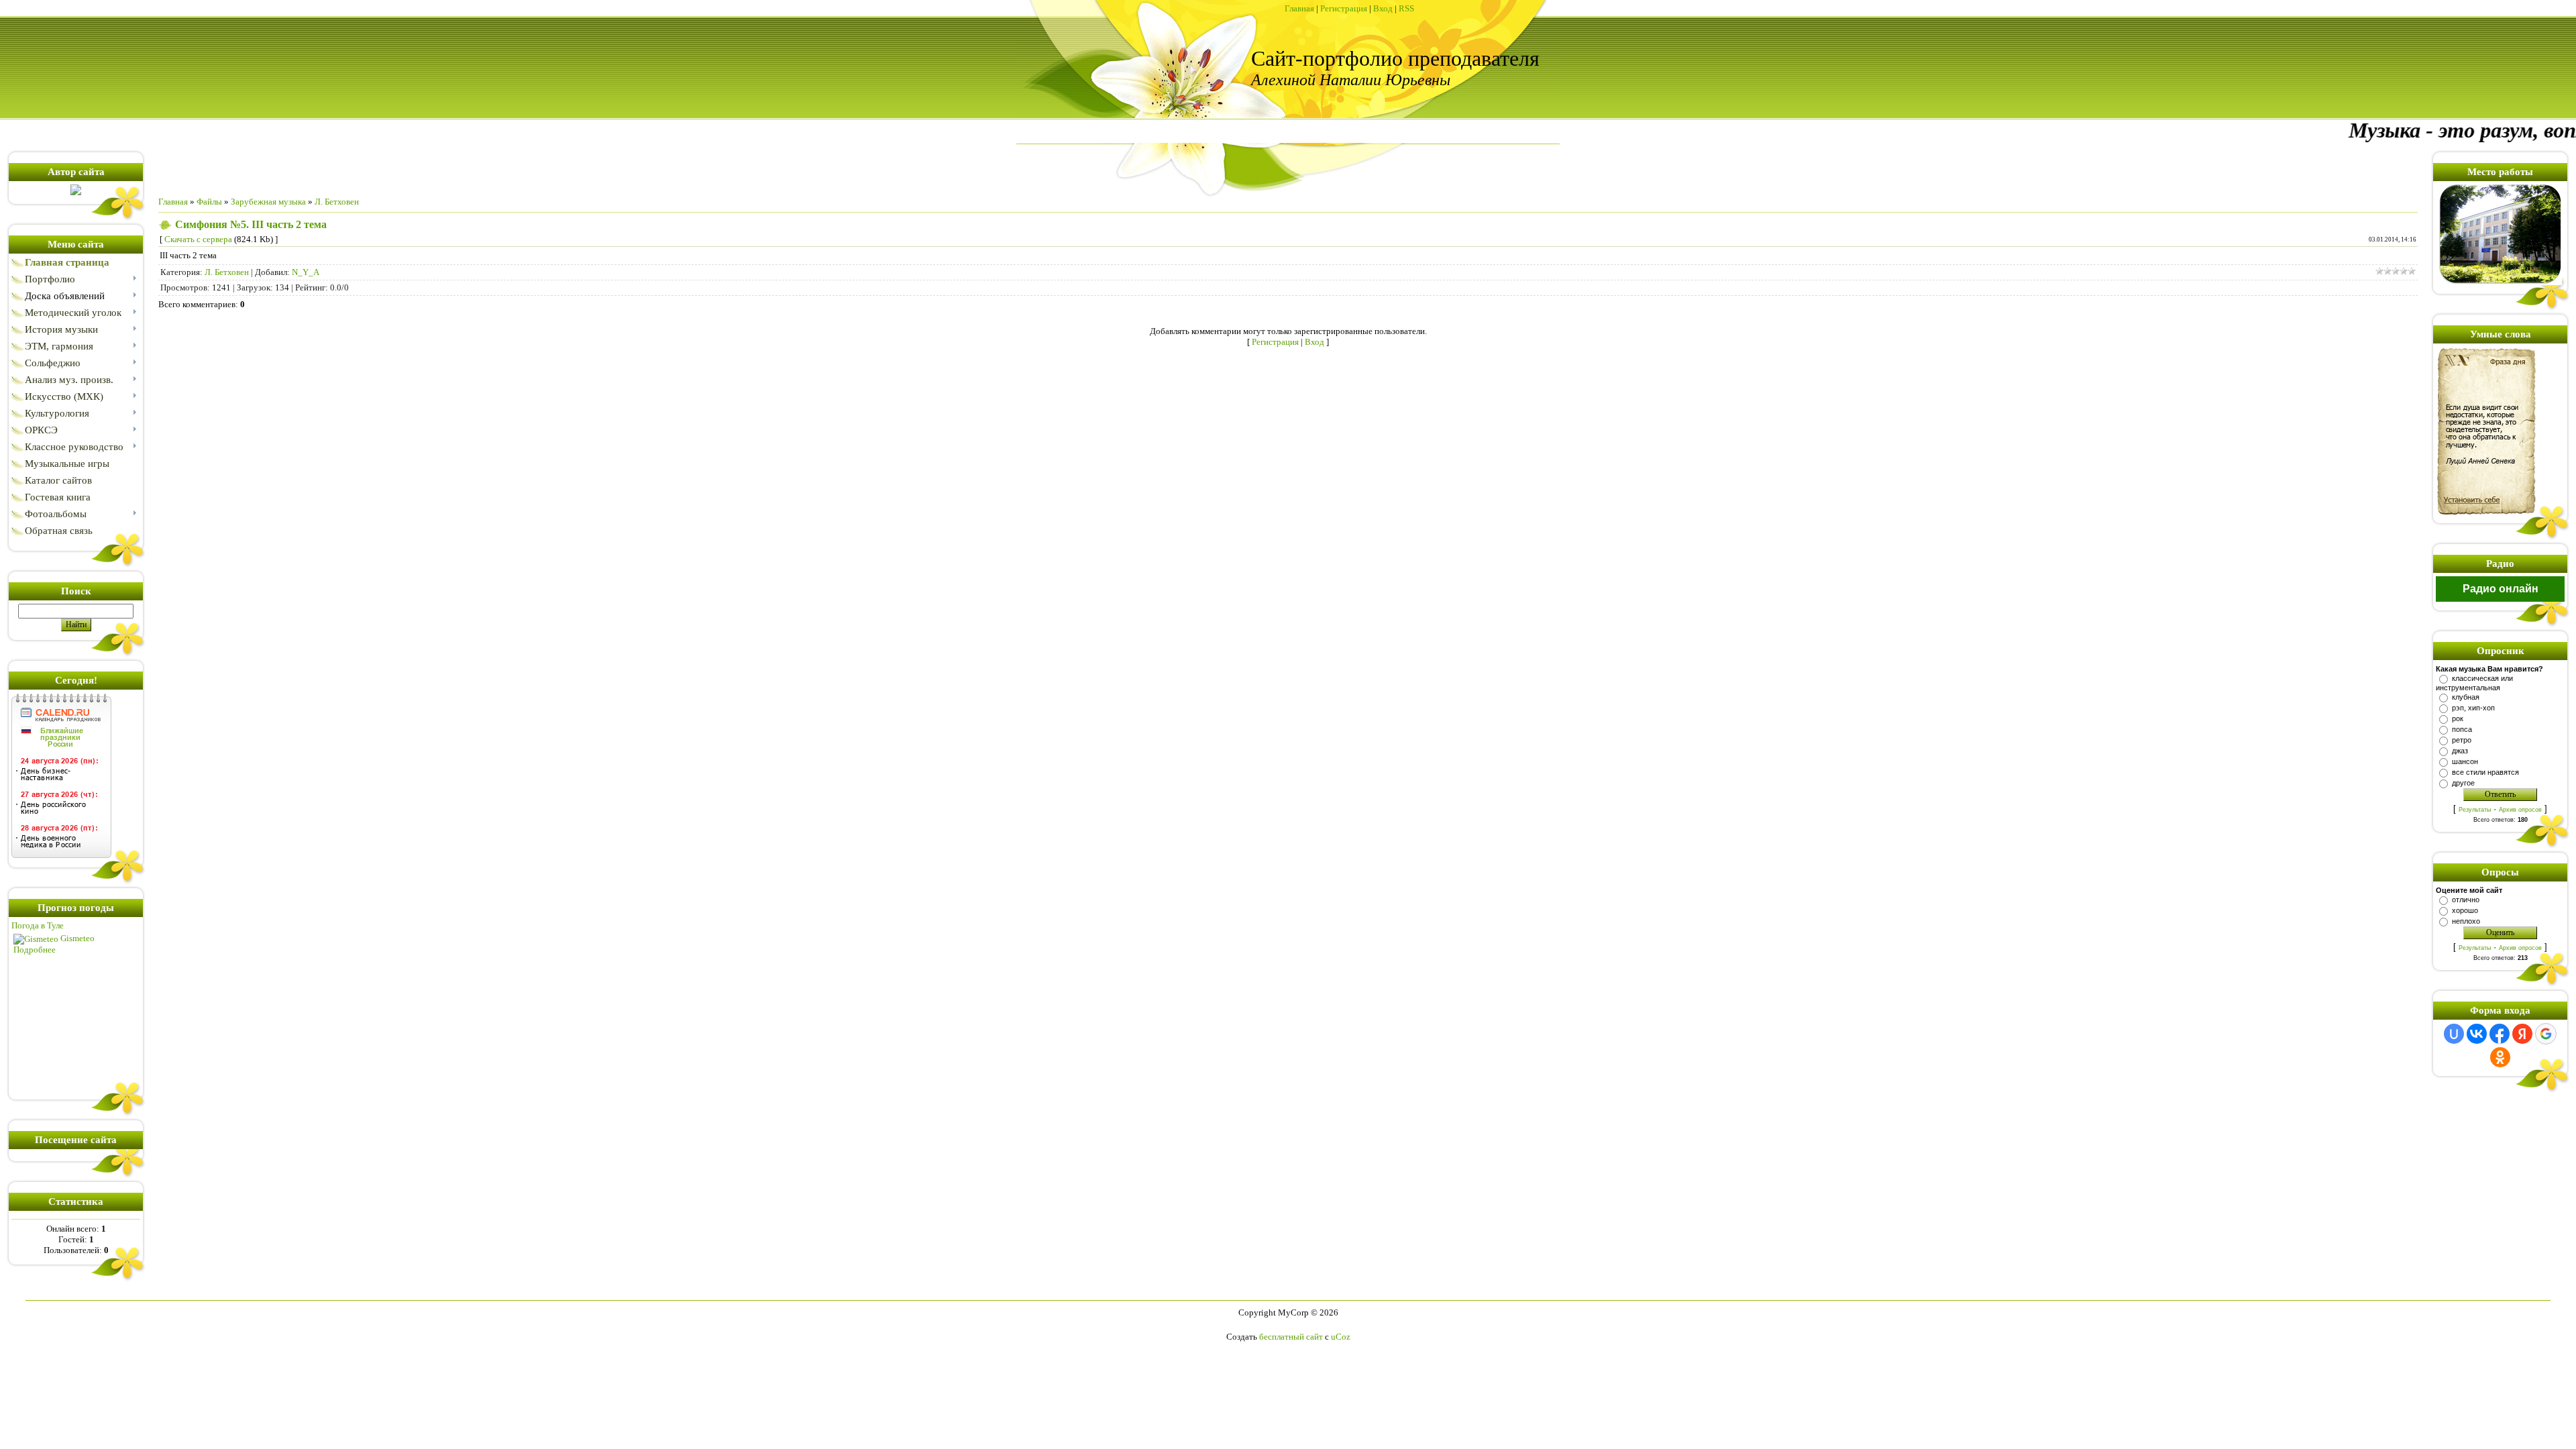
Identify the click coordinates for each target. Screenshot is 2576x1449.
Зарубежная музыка (268, 202)
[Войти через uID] (2454, 1034)
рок (2458, 718)
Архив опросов (2520, 810)
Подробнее (35, 950)
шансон (2465, 761)
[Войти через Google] (2546, 1034)
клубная (2466, 697)
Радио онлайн (2501, 589)
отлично (2466, 900)
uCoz (1341, 1337)
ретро (2462, 740)
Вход (1383, 8)
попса (2462, 729)
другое (2463, 783)
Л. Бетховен (337, 202)
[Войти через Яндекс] (2522, 1034)
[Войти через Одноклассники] (2500, 1057)
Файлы (209, 202)
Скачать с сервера (198, 239)
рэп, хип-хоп (2473, 708)
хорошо (2465, 910)
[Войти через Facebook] (2500, 1034)
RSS (1406, 8)
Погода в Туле (38, 925)
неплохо (2466, 921)
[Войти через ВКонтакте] (2477, 1034)
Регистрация (1344, 8)
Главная (1299, 8)
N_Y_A (306, 272)
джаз (2460, 751)
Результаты (2475, 810)
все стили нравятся (2485, 772)
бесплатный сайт (1291, 1337)
